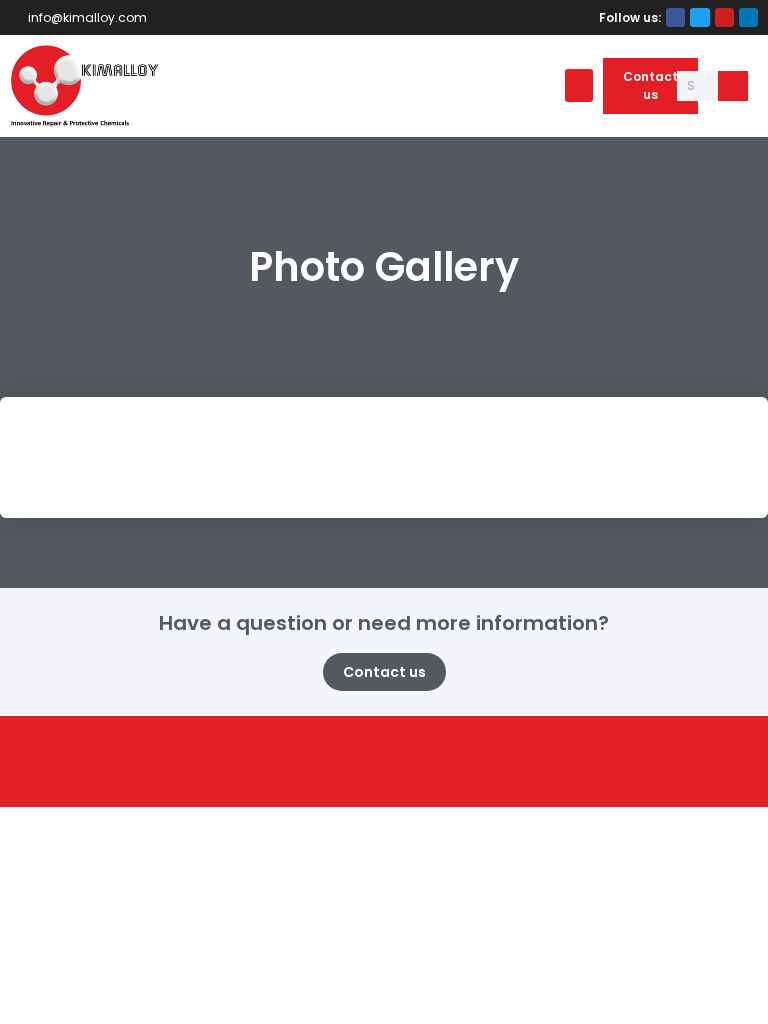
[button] (579, 85)
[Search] (733, 86)
